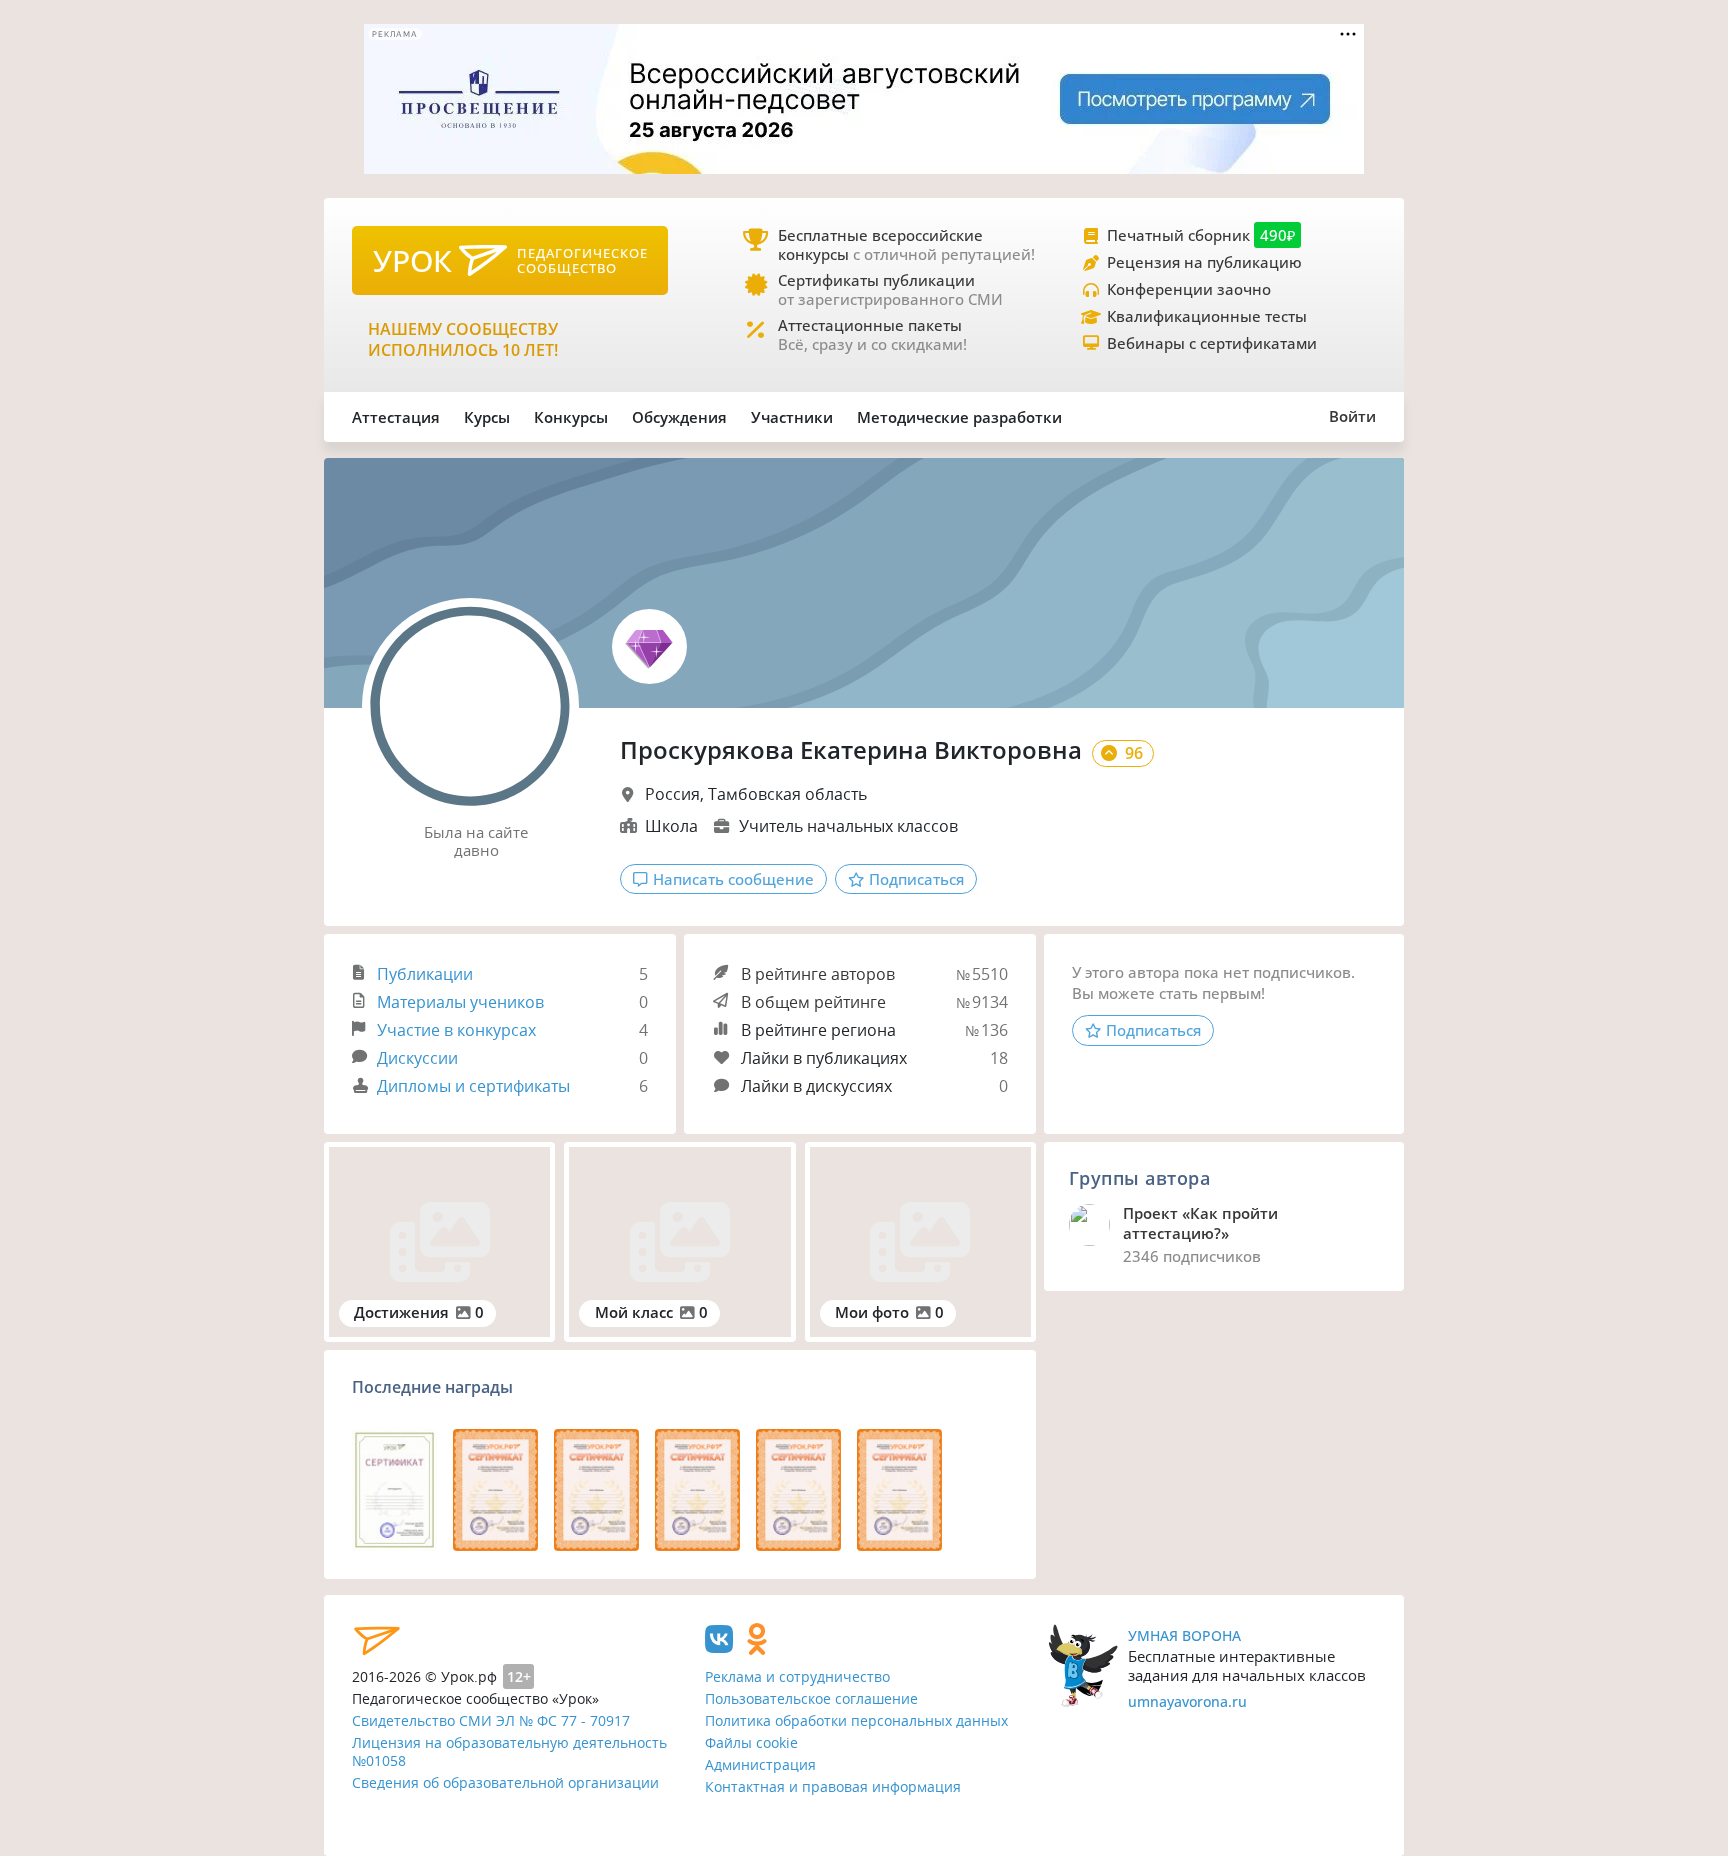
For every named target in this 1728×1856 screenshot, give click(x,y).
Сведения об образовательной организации (505, 1782)
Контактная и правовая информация (833, 1786)
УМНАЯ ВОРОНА (1184, 1635)
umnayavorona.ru (1187, 1701)
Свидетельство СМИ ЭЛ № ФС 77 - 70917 (491, 1720)
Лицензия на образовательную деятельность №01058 (509, 1752)
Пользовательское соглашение (811, 1698)
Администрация (760, 1764)
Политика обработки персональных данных (856, 1720)
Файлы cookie (751, 1742)
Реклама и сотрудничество (797, 1676)
